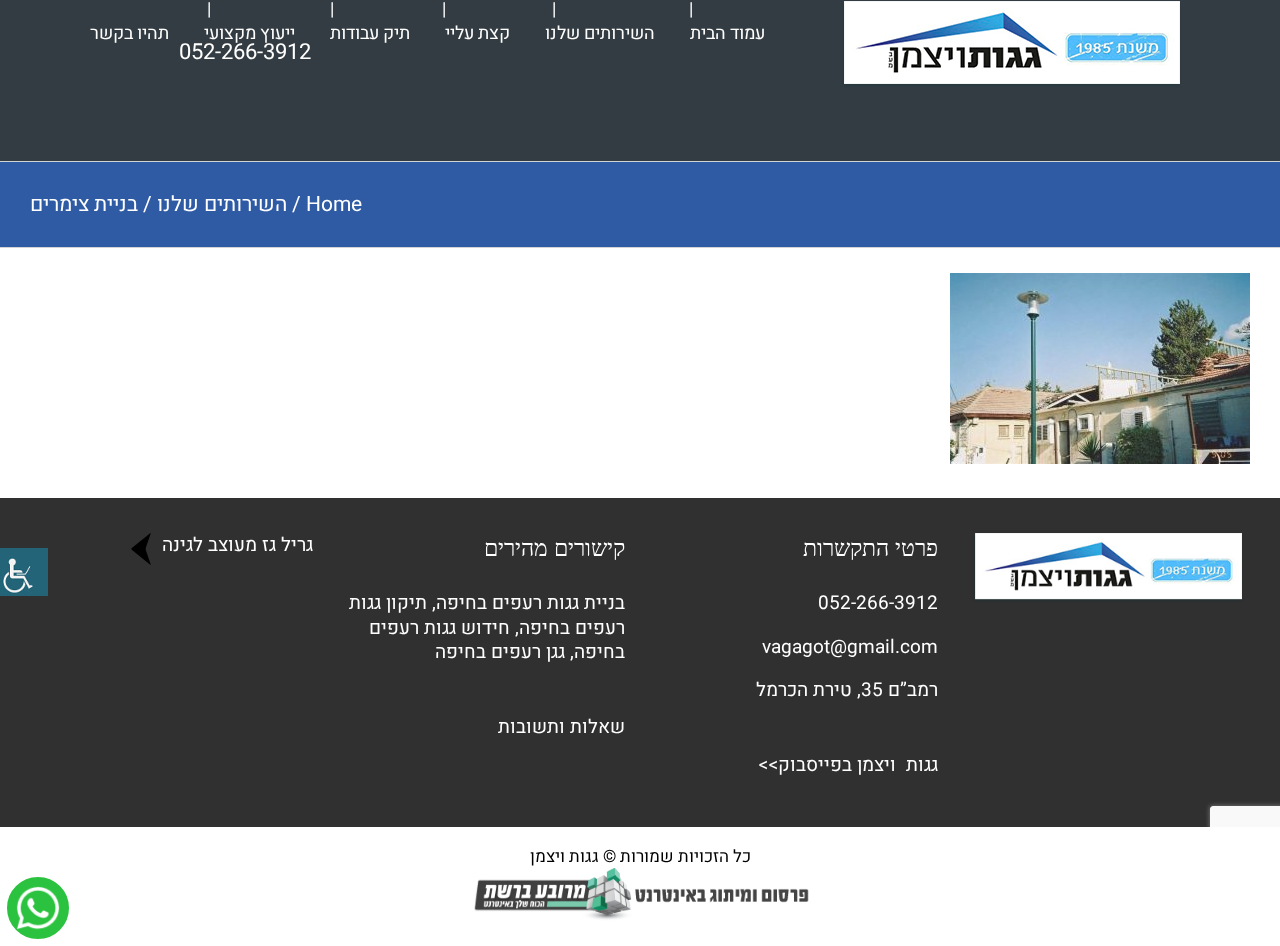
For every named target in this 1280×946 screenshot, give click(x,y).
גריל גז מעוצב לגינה (235, 545)
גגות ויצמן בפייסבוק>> (848, 765)
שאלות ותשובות (561, 727)
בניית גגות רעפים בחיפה (530, 603)
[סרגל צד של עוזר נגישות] (24, 572)
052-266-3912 (878, 603)
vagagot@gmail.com (850, 647)
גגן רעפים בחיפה (500, 652)
